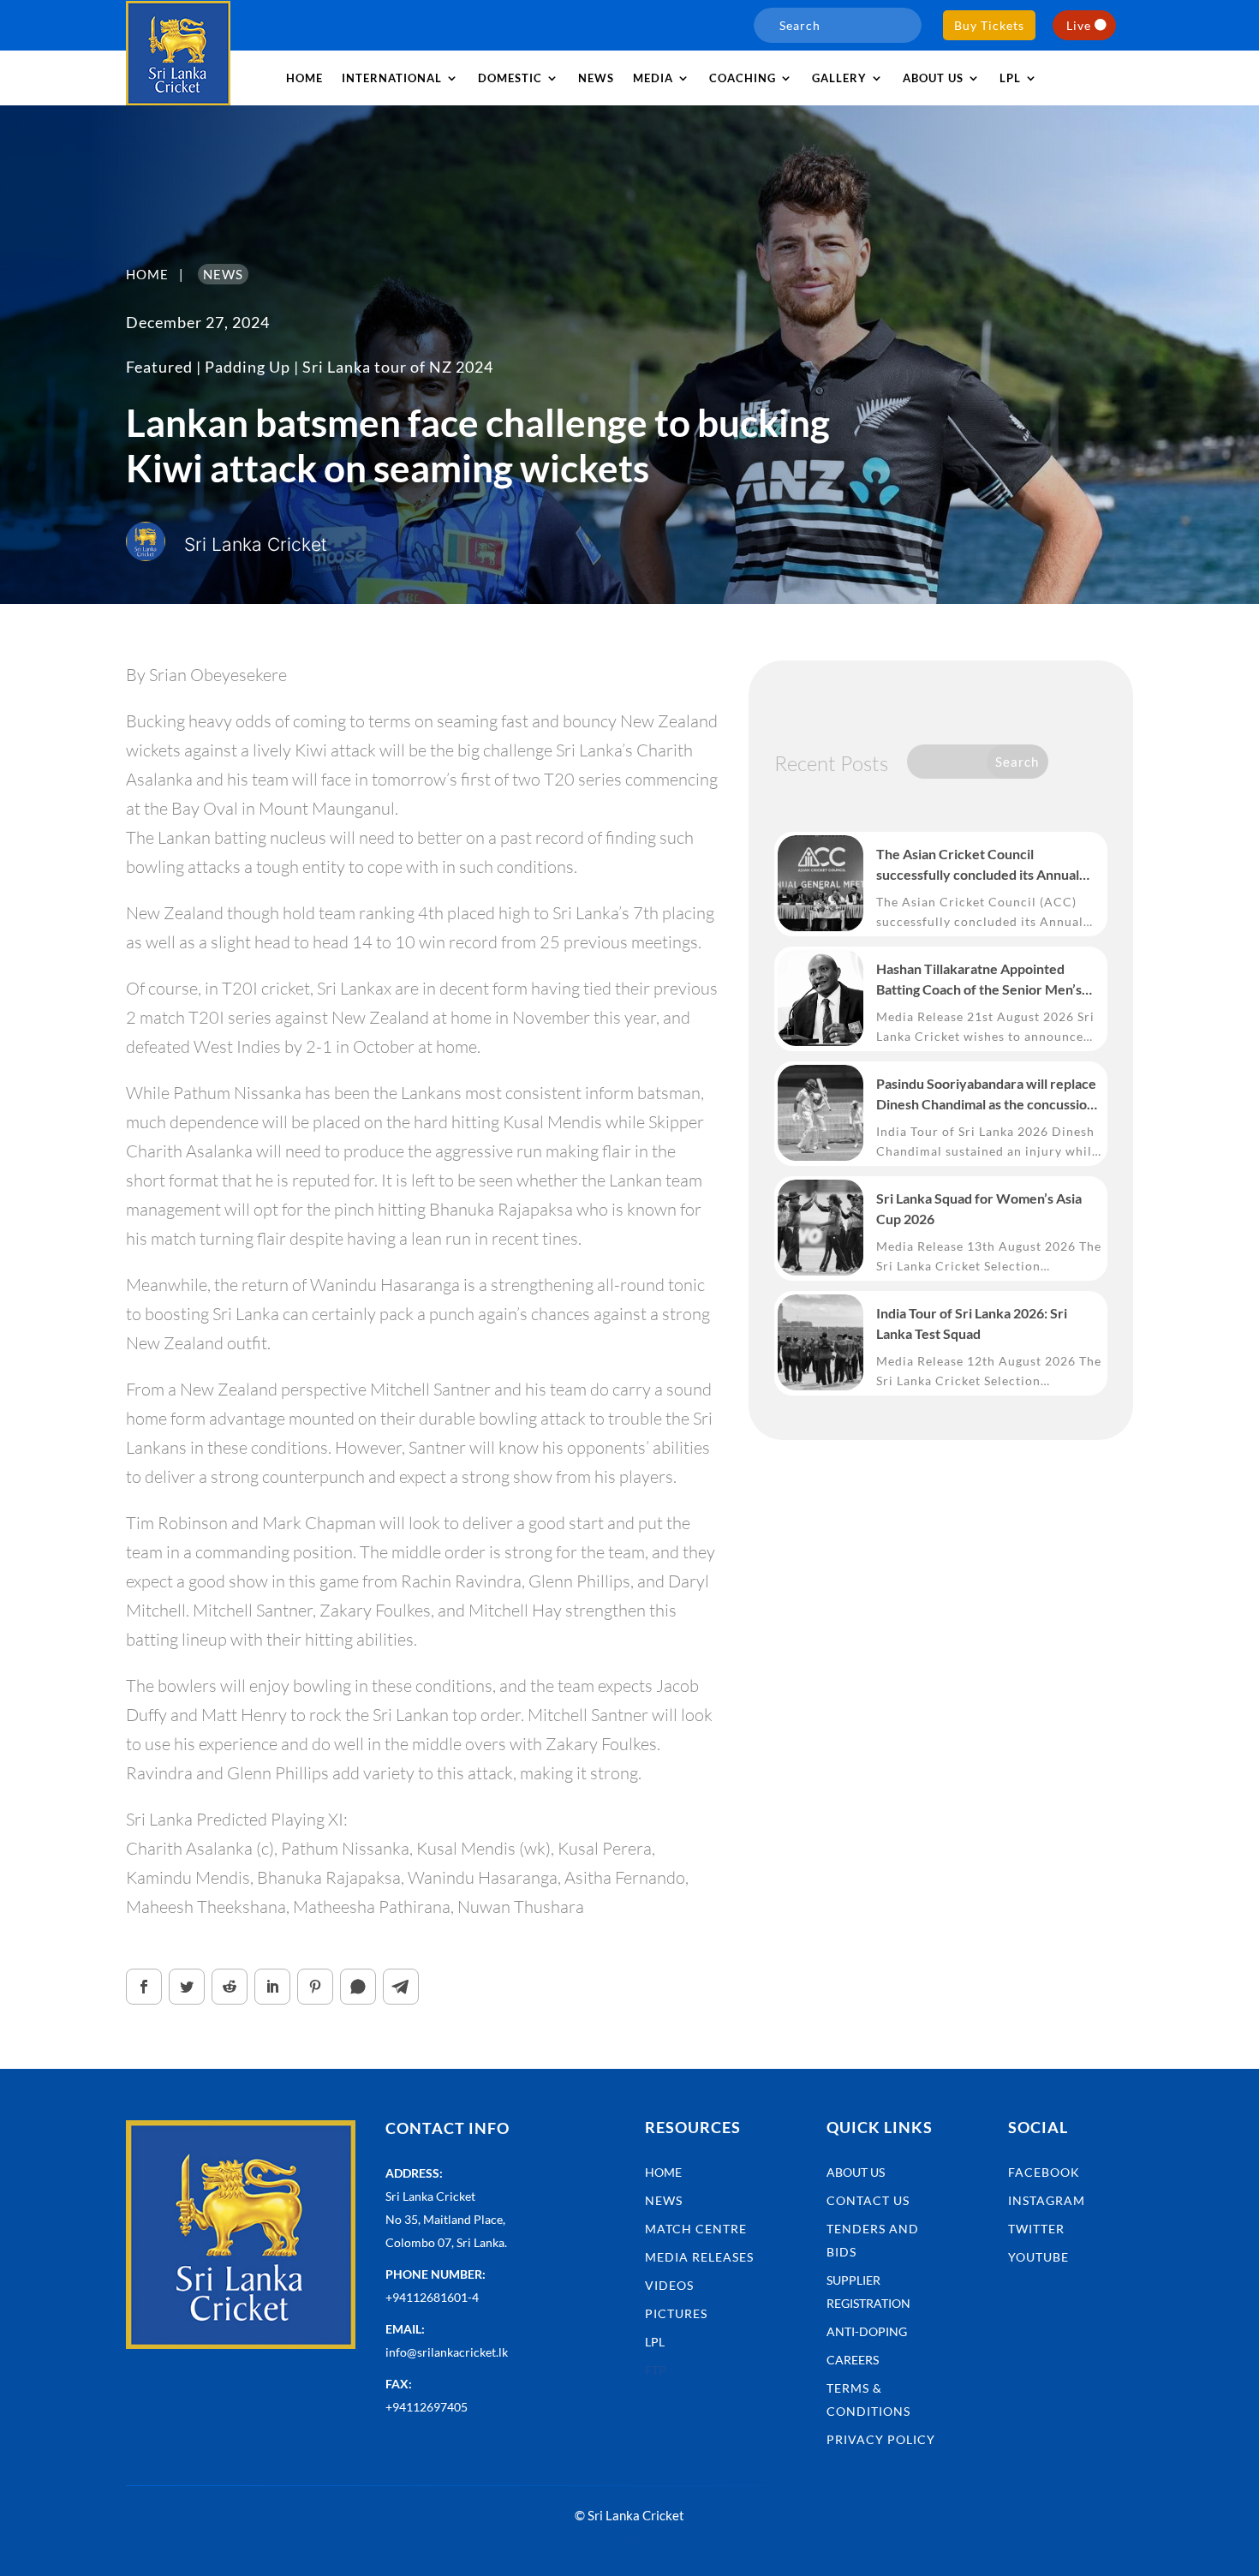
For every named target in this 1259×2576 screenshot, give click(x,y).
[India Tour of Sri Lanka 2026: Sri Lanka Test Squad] (820, 1342)
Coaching (743, 78)
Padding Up (248, 367)
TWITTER (1036, 2229)
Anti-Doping (867, 2331)
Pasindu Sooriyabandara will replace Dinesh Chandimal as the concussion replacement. (986, 1095)
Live (1079, 25)
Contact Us (868, 2200)
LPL (1010, 78)
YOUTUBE (1038, 2257)
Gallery (839, 78)
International (392, 78)
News (596, 78)
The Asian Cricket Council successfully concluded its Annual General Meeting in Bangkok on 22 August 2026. (981, 865)
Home (304, 78)
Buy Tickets (989, 25)
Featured (159, 367)
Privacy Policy (881, 2439)
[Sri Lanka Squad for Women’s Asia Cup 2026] (820, 1228)
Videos (669, 2285)
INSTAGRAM (1047, 2200)
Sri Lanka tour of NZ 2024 (398, 367)
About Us (856, 2172)
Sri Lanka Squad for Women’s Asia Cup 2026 (979, 1208)
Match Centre (696, 2229)
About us (933, 78)
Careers (853, 2360)
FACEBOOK (1044, 2172)
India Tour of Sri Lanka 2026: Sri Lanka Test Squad (972, 1323)
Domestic (510, 78)
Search (1017, 762)
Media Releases (699, 2257)
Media (653, 78)
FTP (656, 2370)
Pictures (676, 2313)
